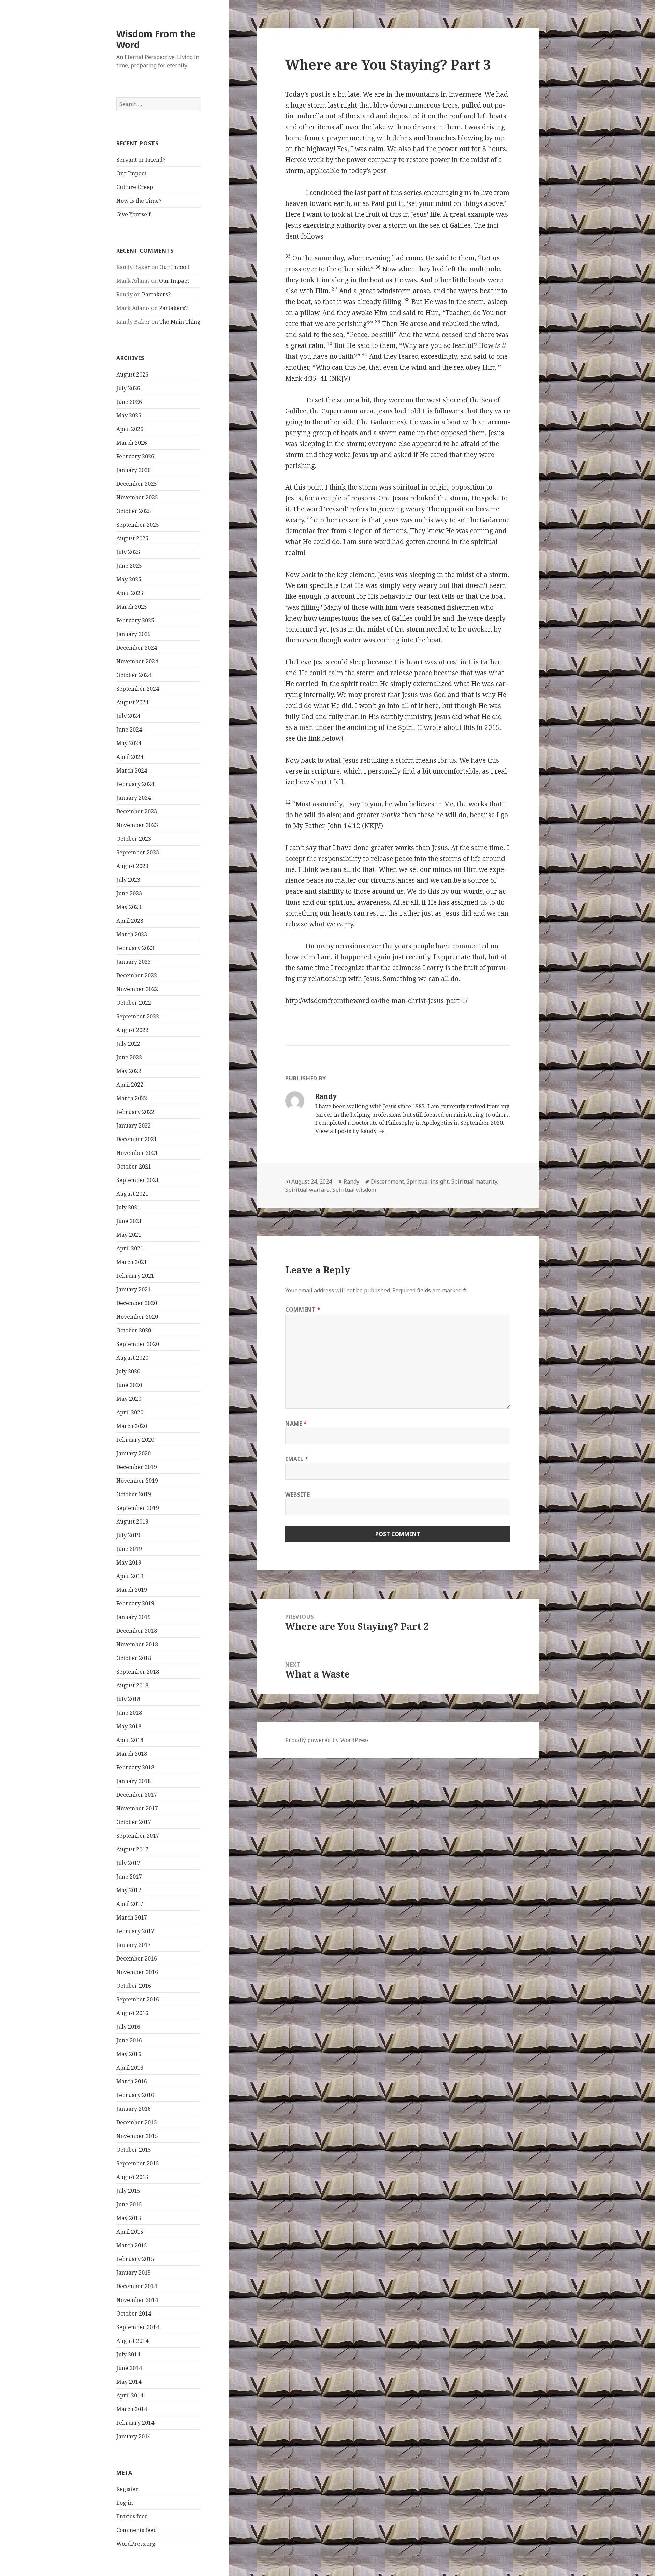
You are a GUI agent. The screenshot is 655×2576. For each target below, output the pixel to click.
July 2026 (128, 388)
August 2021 (132, 1194)
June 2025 (129, 566)
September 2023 (138, 852)
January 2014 (134, 2436)
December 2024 (137, 648)
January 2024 (134, 798)
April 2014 (130, 2395)
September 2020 (138, 1344)
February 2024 (135, 784)
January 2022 (134, 1126)
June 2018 (129, 1713)
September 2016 (138, 1999)
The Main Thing (180, 322)
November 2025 (137, 497)
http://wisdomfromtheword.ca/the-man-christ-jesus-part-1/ (376, 1001)
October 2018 (134, 1658)
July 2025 (128, 552)
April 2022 (130, 1085)
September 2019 (138, 1508)
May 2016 (129, 2054)
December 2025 (137, 484)
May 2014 (129, 2382)
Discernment (387, 1181)
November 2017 (137, 1808)
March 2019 (132, 1590)
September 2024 (138, 689)
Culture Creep (135, 187)
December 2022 (137, 975)
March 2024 (132, 770)
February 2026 (135, 456)
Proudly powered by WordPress (327, 1740)
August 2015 (132, 2177)
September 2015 (138, 2163)
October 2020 (134, 1330)
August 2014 (132, 2341)
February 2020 (135, 1440)
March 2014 (132, 2409)
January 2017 (134, 1945)
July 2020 (128, 1371)
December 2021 (137, 1139)
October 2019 (134, 1494)
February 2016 (135, 2095)
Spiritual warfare (307, 1190)
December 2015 (137, 2122)
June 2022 (129, 1057)
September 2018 (138, 1672)
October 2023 (134, 839)
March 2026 (132, 443)
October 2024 (134, 675)
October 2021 (134, 1166)
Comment (303, 1310)
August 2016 (132, 2013)
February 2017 (135, 1931)
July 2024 (128, 716)
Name (296, 1424)
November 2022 (137, 989)
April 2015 (130, 2232)
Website (297, 1495)
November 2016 (137, 1972)
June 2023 (129, 893)
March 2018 (132, 1754)
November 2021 (137, 1153)
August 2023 (132, 866)
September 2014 (138, 2327)
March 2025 (132, 607)
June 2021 (129, 1221)
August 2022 (132, 1030)
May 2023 (129, 907)
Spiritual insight (428, 1181)
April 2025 (130, 593)
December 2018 (137, 1631)
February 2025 (135, 620)
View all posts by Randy (347, 1131)
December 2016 (137, 1958)
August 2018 (132, 1685)
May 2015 (129, 2218)
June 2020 (129, 1385)
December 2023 (137, 811)
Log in (125, 2503)
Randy (351, 1181)
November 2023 (137, 825)
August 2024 (132, 702)
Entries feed (132, 2516)
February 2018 (135, 1767)
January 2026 (134, 470)
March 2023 (132, 934)
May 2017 (129, 1890)
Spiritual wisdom (354, 1190)
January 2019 (134, 1617)
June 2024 (129, 730)
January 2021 (134, 1289)
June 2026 (129, 402)
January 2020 (134, 1453)
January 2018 (134, 1781)
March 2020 (132, 1426)
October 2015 (134, 2150)
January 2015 (134, 2273)
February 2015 (135, 2259)
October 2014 (134, 2313)
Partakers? (156, 294)
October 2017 (134, 1822)
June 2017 (129, 1877)
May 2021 (129, 1235)
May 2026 (129, 415)
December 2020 (137, 1303)
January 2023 (134, 962)
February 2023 (135, 948)
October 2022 (134, 1003)
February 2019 (135, 1603)
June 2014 (129, 2368)
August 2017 (132, 1849)
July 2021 (128, 1207)
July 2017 (128, 1863)
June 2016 (129, 2040)
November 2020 (137, 1317)
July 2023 (128, 880)
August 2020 (132, 1358)
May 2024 (129, 743)
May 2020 (129, 1399)
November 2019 (137, 1481)
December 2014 (137, 2286)
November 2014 (137, 2300)
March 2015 (132, 2245)
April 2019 (130, 1576)
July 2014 (128, 2354)
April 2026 (130, 429)
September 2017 (138, 1836)
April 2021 (130, 1248)
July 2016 (128, 2027)
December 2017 (137, 1795)
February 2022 (135, 1112)
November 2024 (137, 661)
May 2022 (129, 1071)
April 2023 (130, 921)
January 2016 (134, 2109)
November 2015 (137, 2136)
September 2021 (138, 1180)
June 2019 (129, 1549)
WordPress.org (136, 2544)
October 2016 (134, 1986)
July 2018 (128, 1699)
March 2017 (132, 1917)
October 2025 (134, 511)
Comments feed (137, 2530)
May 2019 (129, 1562)
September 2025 (138, 525)
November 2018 (137, 1644)
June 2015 (129, 2204)
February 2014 (135, 2423)
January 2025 (134, 634)
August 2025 (132, 538)
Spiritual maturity (474, 1181)
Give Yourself (134, 214)
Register (127, 2489)
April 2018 (130, 1740)
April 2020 (130, 1412)
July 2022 (128, 1044)
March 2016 (132, 2081)
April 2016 (130, 2068)
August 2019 (132, 1521)
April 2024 (130, 757)
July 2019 (128, 1535)
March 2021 (132, 1262)
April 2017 (130, 1904)
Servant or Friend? (141, 160)
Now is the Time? (139, 201)
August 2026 (132, 374)
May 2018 (129, 1726)
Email (297, 1459)
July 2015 (128, 2191)
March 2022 (132, 1098)
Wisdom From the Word (156, 39)
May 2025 (129, 579)
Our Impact (131, 173)
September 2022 (138, 1016)
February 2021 (135, 1276)
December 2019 (137, 1467)
